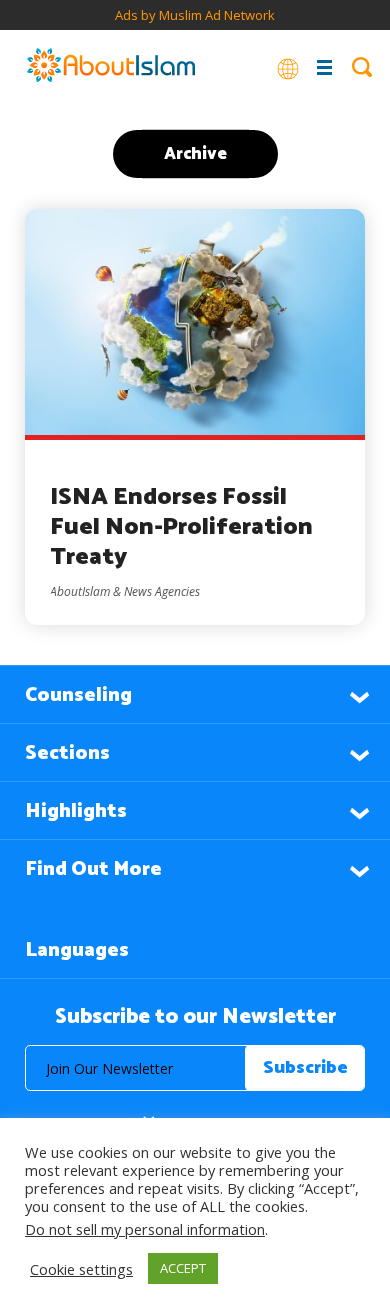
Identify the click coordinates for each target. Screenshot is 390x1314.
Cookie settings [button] (81, 1269)
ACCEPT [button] (183, 1268)
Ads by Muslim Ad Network (195, 15)
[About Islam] (111, 67)
